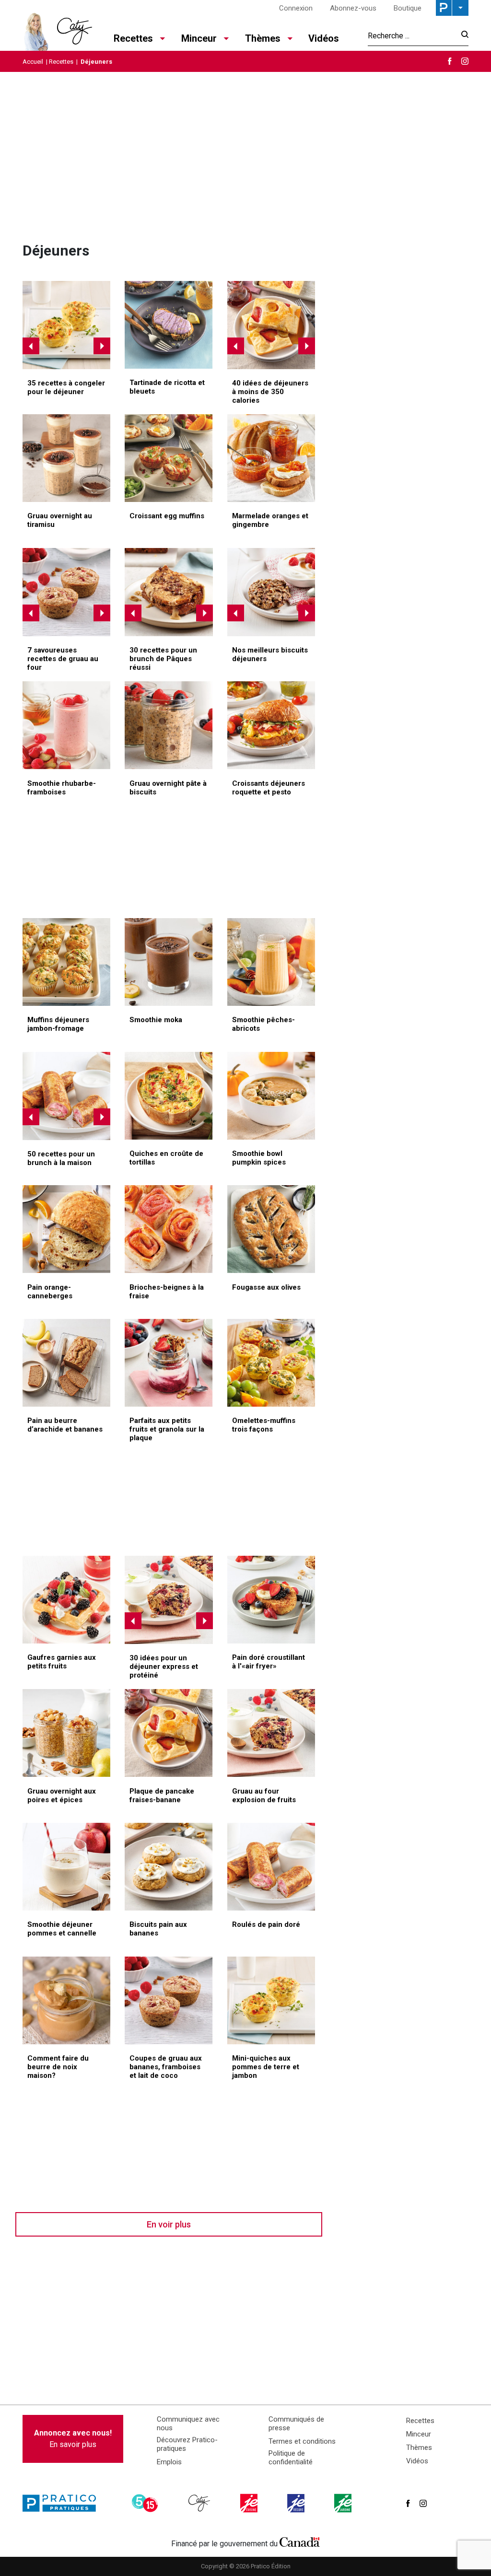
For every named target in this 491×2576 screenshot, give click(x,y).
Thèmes (419, 2448)
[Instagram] (465, 61)
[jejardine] (344, 2503)
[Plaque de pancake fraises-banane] (271, 325)
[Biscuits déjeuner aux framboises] (271, 592)
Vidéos (324, 38)
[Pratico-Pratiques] (63, 2503)
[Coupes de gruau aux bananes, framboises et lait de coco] (67, 592)
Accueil (33, 62)
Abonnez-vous (353, 8)
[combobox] (412, 35)
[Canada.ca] (300, 2541)
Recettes (61, 62)
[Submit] (462, 36)
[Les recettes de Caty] (57, 29)
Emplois (169, 2462)
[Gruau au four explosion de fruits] (169, 1600)
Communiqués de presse (296, 2424)
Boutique (408, 8)
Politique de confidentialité (291, 2458)
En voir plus (169, 2224)
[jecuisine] (250, 2503)
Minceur (419, 2434)
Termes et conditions (302, 2441)
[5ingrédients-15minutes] (146, 2503)
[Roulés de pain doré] (67, 1096)
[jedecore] (297, 2503)
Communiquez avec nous (188, 2424)
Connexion (296, 8)
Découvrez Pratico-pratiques (187, 2444)
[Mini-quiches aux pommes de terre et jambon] (67, 325)
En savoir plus (73, 2439)
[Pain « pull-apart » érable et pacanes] (169, 592)
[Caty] (200, 2503)
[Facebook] (450, 61)
